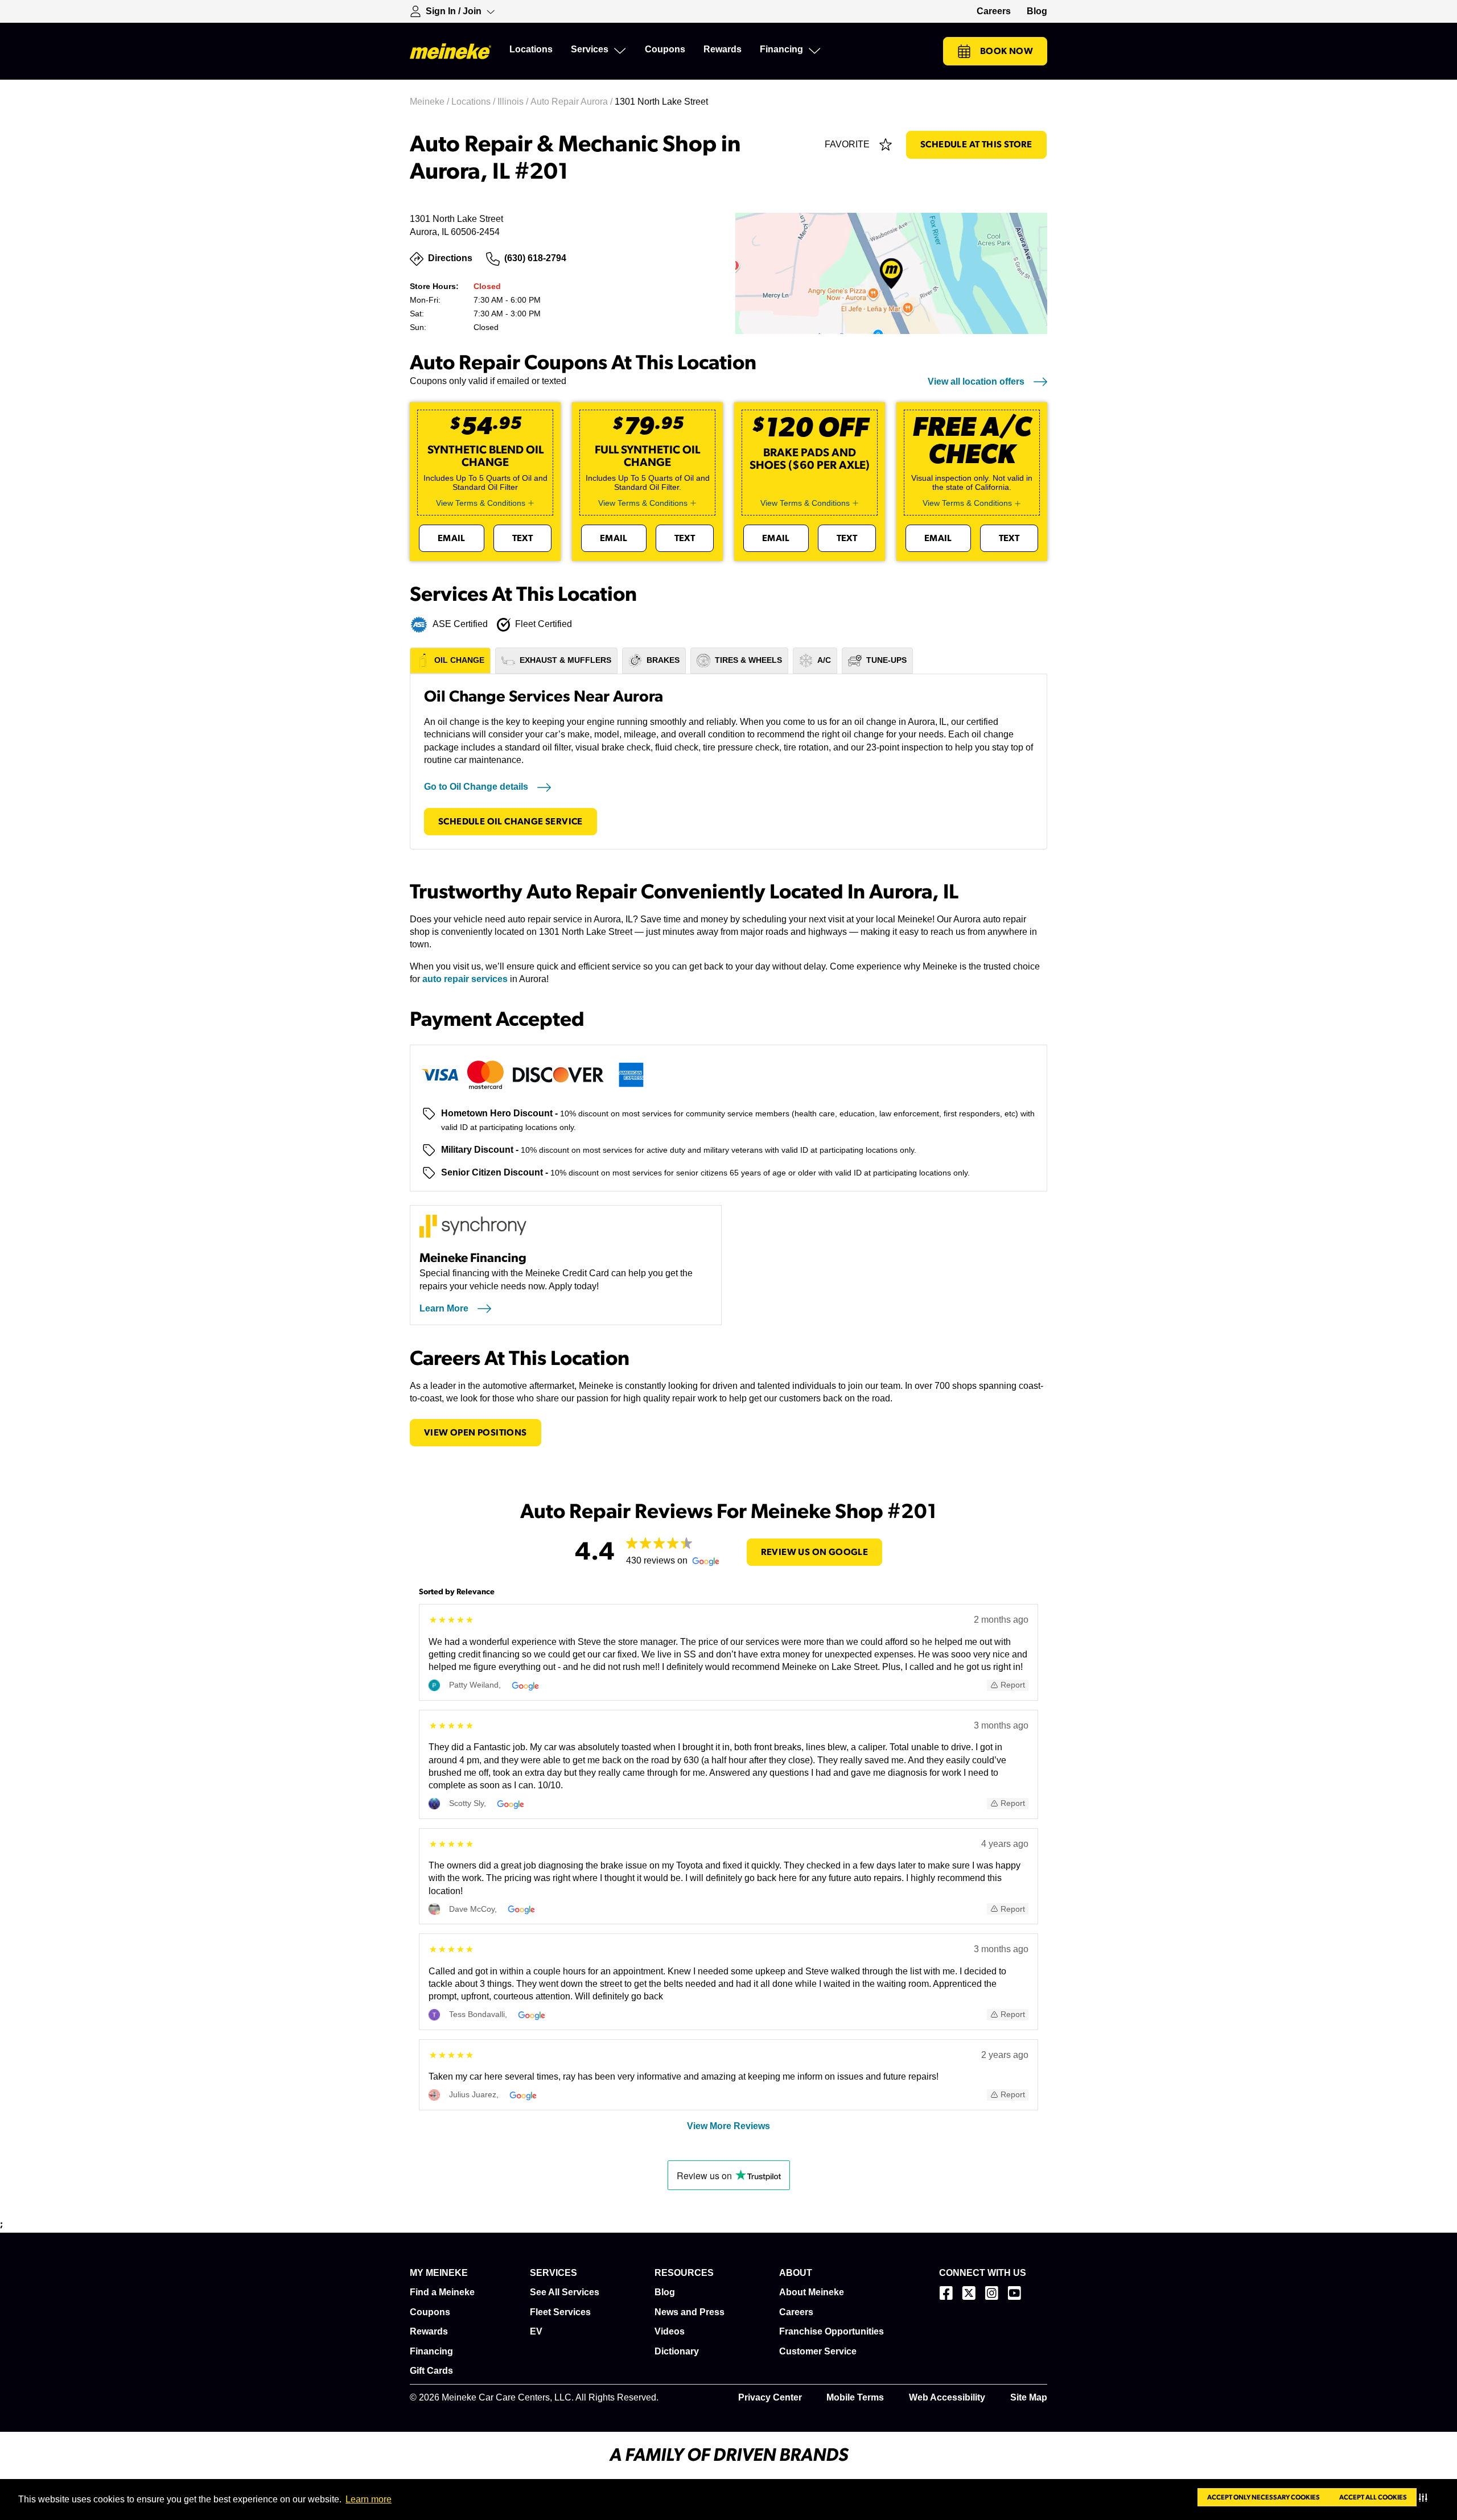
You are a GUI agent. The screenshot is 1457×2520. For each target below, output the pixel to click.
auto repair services (465, 979)
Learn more (369, 2499)
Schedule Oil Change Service (511, 822)
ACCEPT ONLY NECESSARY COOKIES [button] (1263, 2497)
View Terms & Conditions (481, 503)
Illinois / (514, 102)
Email (452, 538)
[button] (1425, 2497)
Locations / (474, 102)
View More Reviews (728, 2126)
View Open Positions (476, 1433)
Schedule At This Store (976, 145)
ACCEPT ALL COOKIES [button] (1373, 2497)
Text (523, 538)
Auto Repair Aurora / (573, 102)
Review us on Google (815, 1552)
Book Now (1007, 51)
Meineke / (431, 102)
